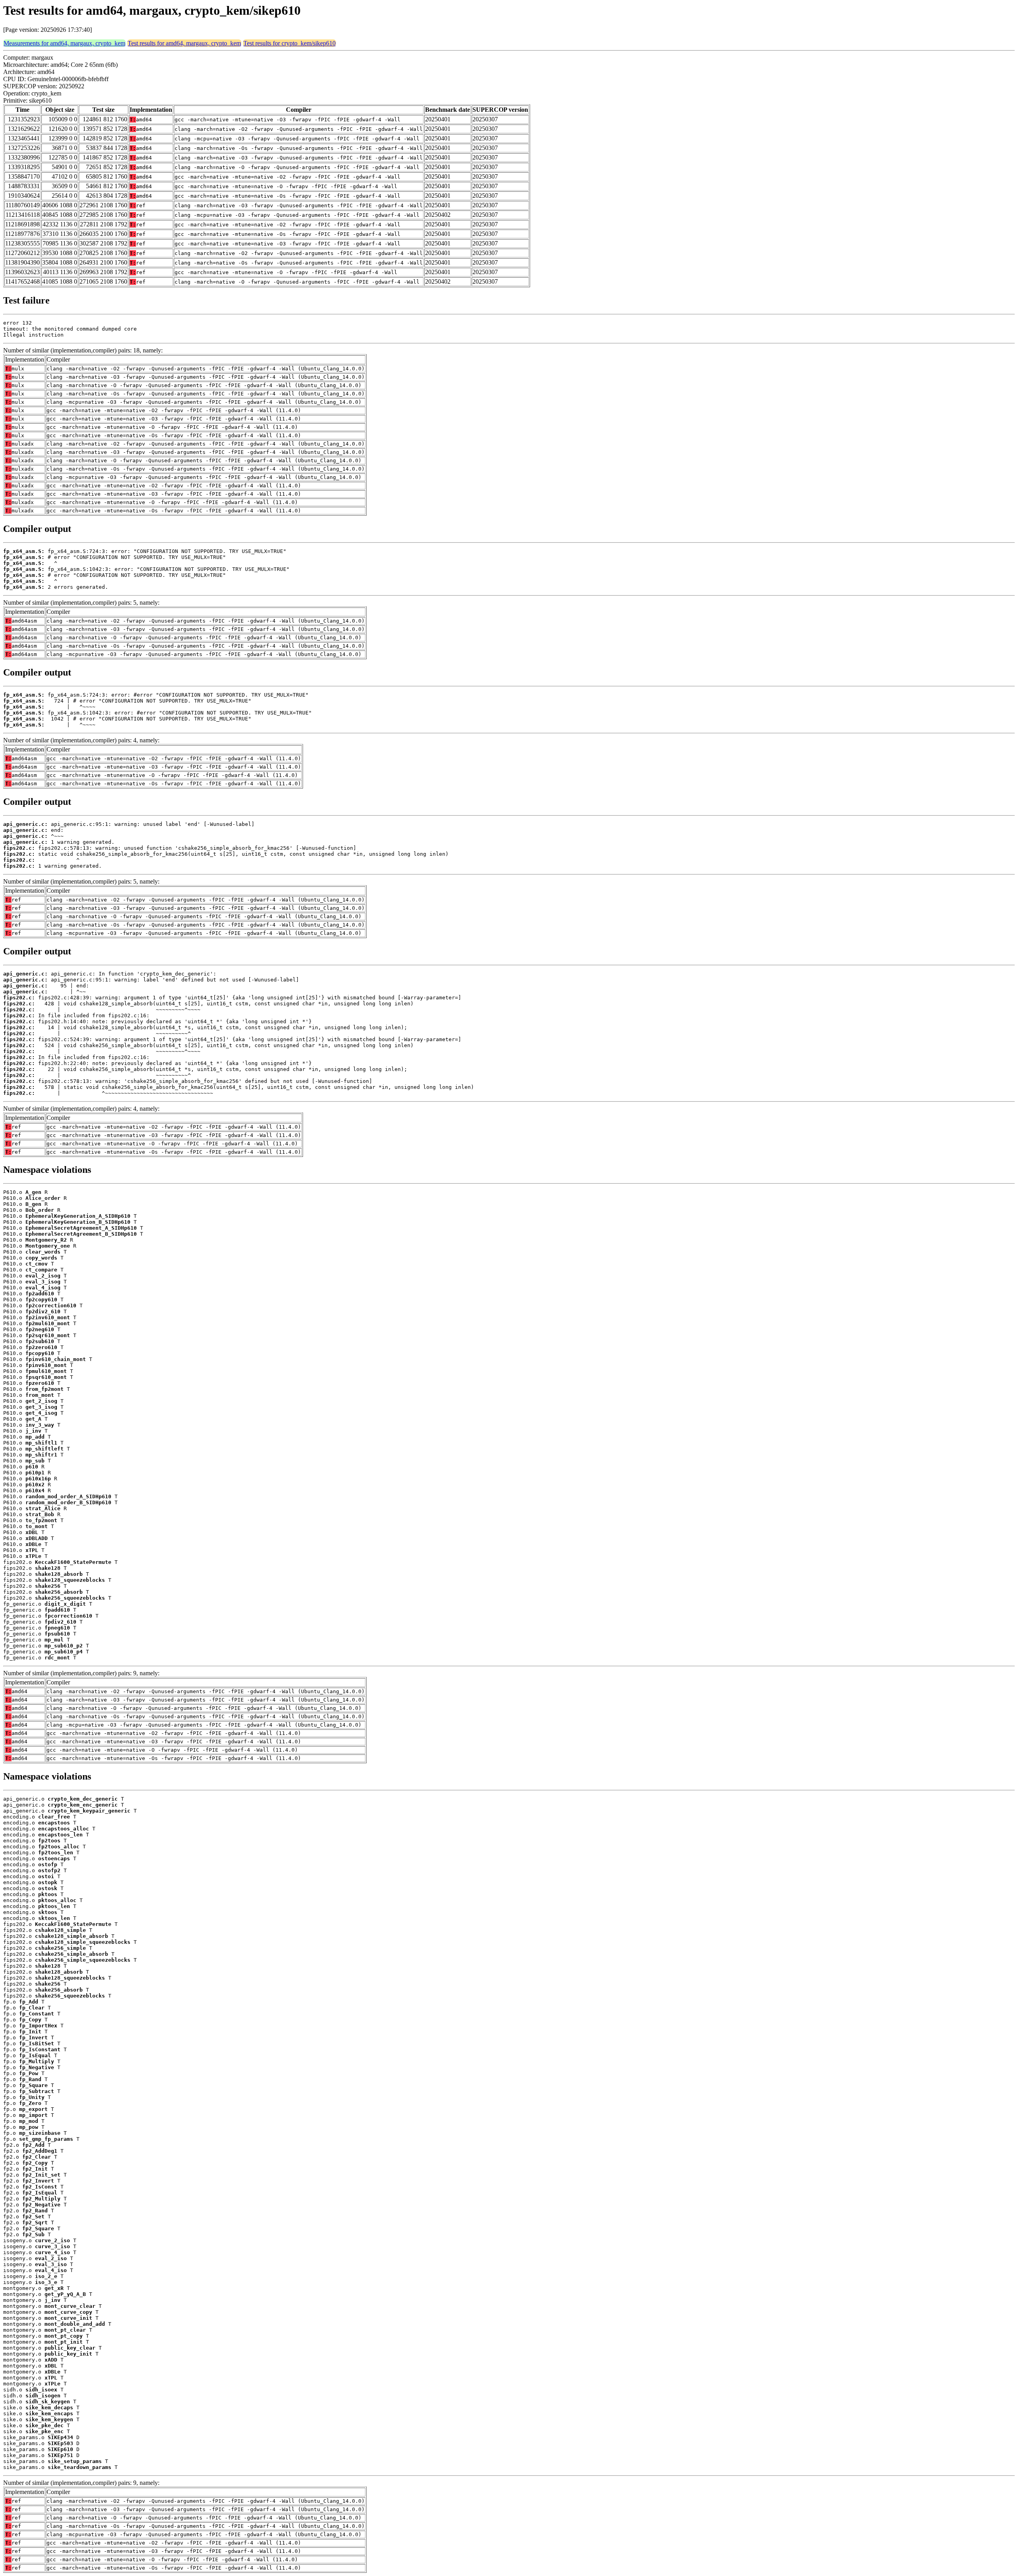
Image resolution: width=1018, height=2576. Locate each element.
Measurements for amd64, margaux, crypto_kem (64, 43)
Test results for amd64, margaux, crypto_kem (184, 43)
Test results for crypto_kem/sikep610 (289, 43)
